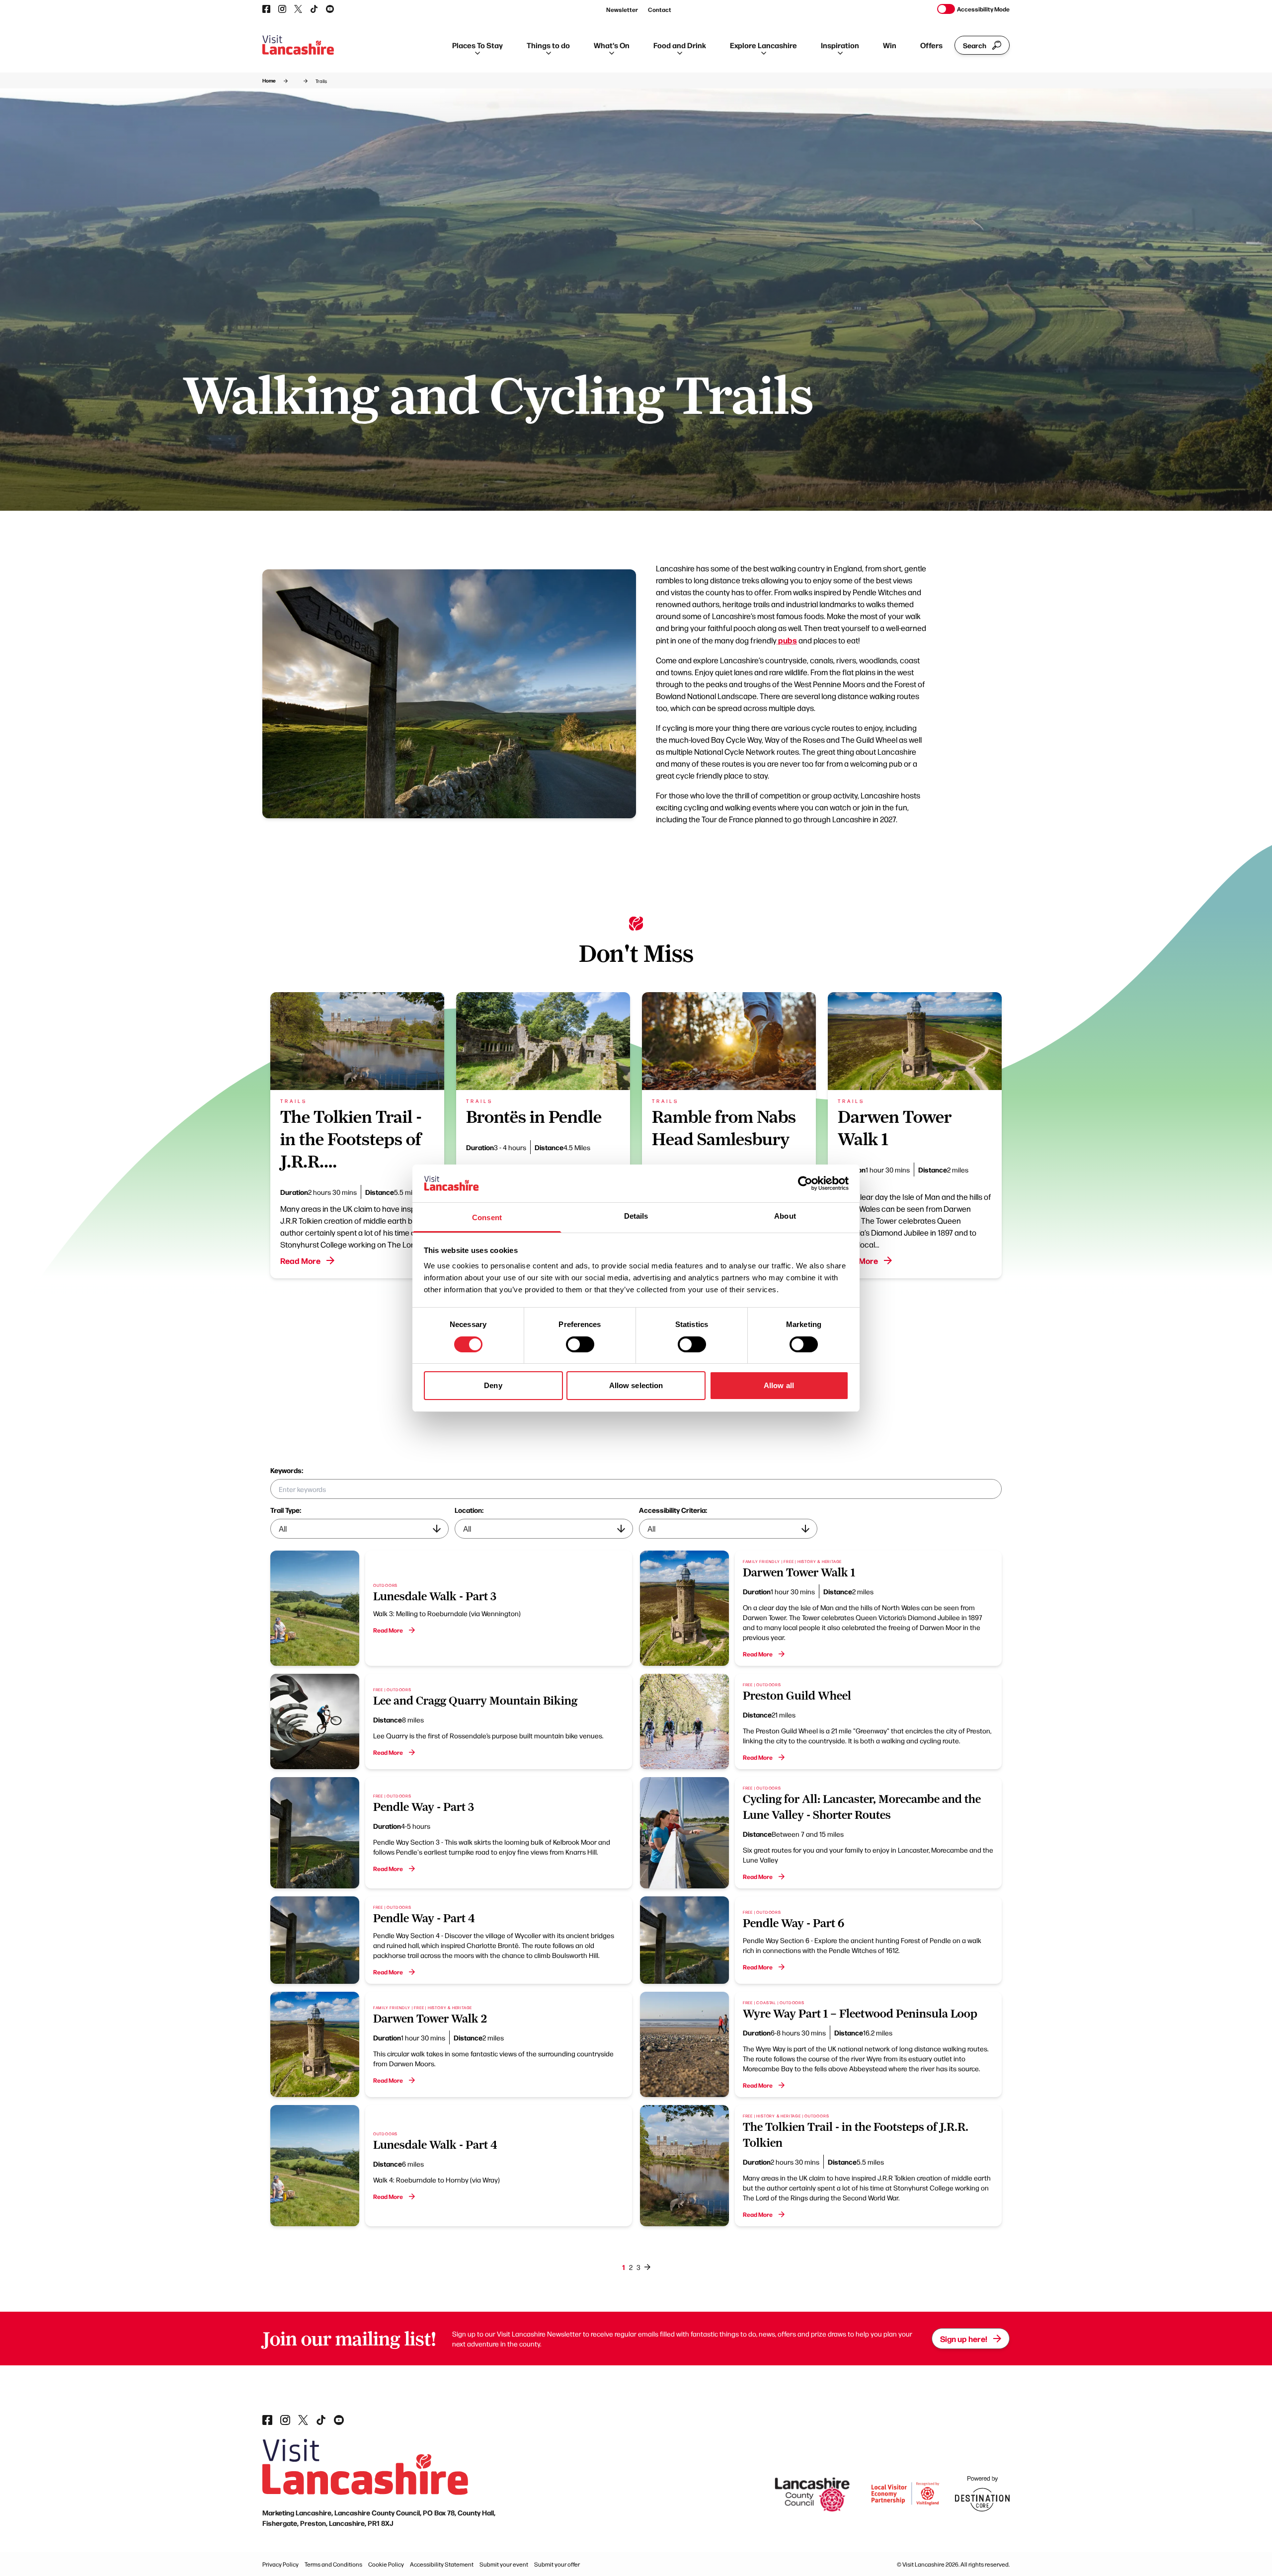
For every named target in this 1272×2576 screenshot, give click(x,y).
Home (269, 80)
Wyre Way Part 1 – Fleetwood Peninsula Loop (860, 2014)
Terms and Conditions (333, 2564)
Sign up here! (964, 2339)
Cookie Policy (386, 2564)
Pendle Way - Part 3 (424, 1807)
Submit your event (504, 2564)
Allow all (779, 1385)
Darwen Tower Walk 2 (430, 2019)
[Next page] (647, 2267)
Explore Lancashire (763, 45)
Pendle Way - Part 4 (424, 1918)
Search (975, 45)
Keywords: (287, 1470)
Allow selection (636, 1385)
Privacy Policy (280, 2564)
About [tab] (785, 1216)
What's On (612, 45)
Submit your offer (557, 2564)
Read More (300, 1260)
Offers (931, 45)
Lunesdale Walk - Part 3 (435, 1596)
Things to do (548, 45)
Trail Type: (286, 1510)
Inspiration (840, 45)
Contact (660, 9)
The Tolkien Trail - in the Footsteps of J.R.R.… (351, 1139)
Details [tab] (636, 1216)
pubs (787, 640)
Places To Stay (477, 45)
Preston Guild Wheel (797, 1696)
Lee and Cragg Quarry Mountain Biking (475, 1701)
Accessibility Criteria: (673, 1510)
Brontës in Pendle (534, 1117)
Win (890, 45)
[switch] (580, 1344)
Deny (493, 1385)
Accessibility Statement (442, 2564)
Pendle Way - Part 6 (794, 1923)
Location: (469, 1510)
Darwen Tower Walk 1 (799, 1572)
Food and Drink (680, 45)
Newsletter (622, 9)
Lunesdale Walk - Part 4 (435, 2145)
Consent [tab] (487, 1217)
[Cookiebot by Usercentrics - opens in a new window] (805, 1183)
